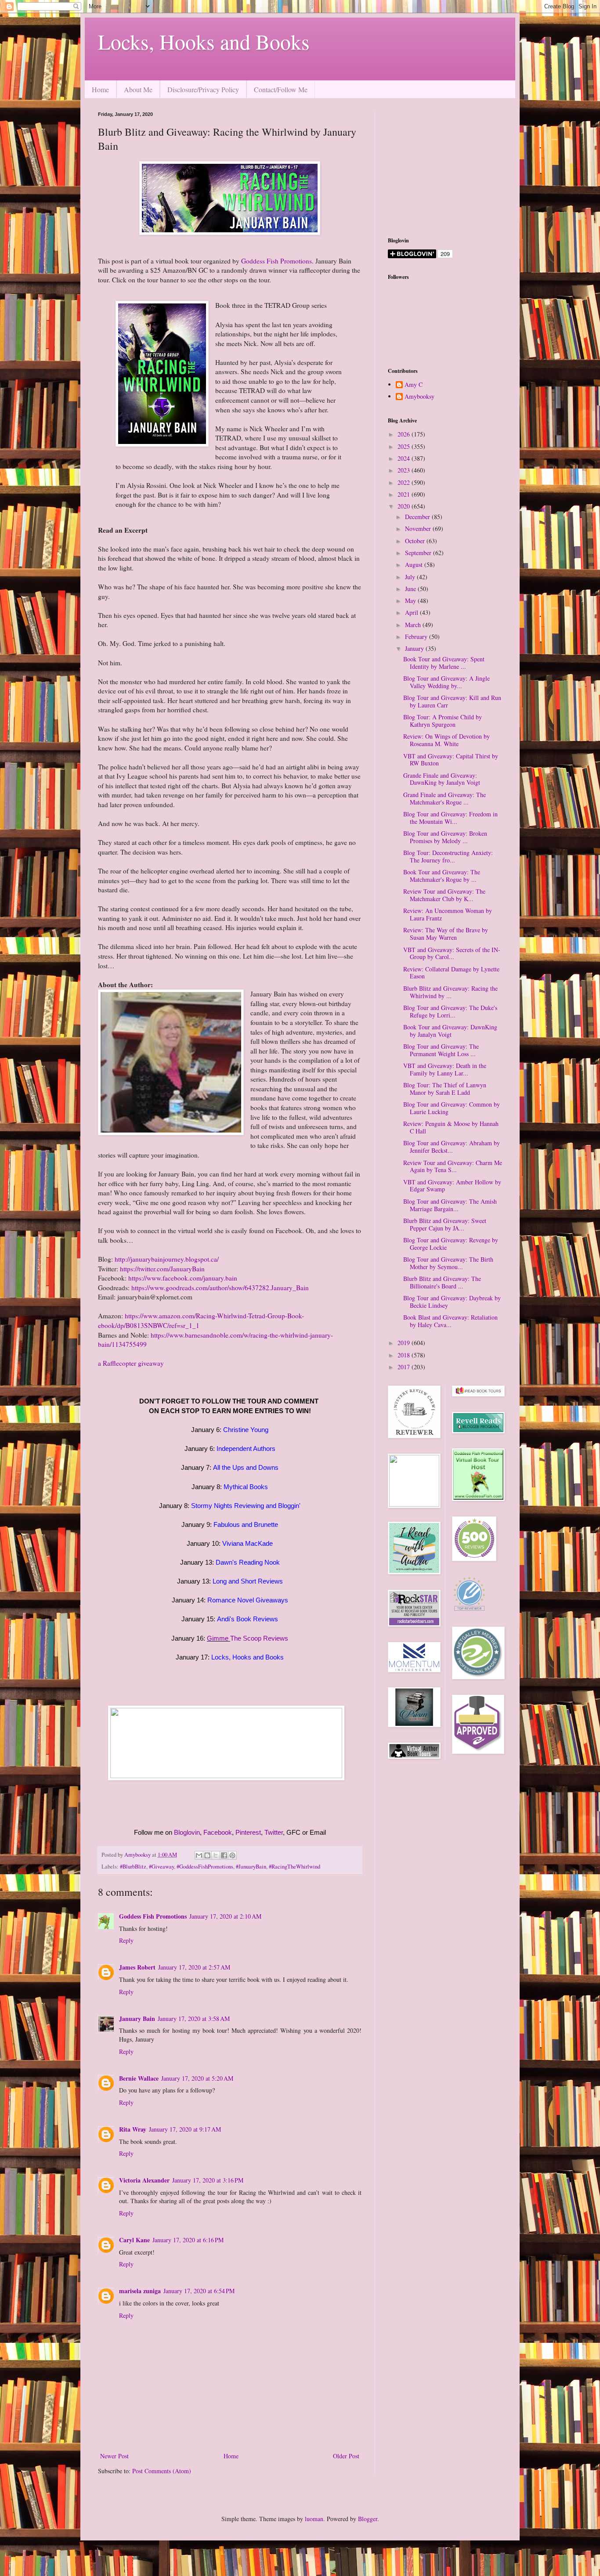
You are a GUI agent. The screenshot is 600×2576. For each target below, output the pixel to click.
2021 (405, 494)
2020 (405, 506)
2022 (405, 482)
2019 (405, 1343)
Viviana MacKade (248, 1543)
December (418, 517)
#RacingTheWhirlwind (295, 1867)
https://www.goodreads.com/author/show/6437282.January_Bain (220, 1288)
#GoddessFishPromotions (205, 1867)
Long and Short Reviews (248, 1581)
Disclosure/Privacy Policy (203, 89)
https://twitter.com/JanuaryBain (162, 1269)
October (416, 541)
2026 (405, 434)
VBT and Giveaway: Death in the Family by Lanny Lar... (445, 1069)
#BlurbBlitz (133, 1867)
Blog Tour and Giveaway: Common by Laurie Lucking (452, 1108)
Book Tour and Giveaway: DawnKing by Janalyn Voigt (450, 1031)
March (414, 625)
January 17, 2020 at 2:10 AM (225, 1916)
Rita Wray (133, 2129)
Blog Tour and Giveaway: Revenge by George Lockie (451, 1244)
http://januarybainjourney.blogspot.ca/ (167, 1259)
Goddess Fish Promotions (277, 261)
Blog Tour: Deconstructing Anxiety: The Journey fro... (448, 856)
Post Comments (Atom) (162, 2471)
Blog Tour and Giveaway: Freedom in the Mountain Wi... (450, 818)
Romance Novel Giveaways (248, 1600)
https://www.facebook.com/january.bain (183, 1278)
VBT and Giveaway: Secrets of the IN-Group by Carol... (452, 953)
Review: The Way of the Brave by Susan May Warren (446, 934)
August (415, 565)
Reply (126, 1940)
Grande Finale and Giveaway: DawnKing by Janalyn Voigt (442, 779)
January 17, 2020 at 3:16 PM (208, 2180)
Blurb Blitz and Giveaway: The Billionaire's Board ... (442, 1282)
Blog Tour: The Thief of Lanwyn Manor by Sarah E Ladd (445, 1089)
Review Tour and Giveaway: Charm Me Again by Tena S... (453, 1166)
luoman (314, 2519)
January (415, 648)
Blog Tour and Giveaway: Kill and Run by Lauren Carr (452, 701)
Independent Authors (246, 1449)
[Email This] (199, 1855)
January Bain (137, 2019)
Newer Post (114, 2456)
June (411, 589)
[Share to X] (216, 1855)
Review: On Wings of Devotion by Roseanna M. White (446, 740)
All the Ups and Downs (246, 1467)
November (419, 529)
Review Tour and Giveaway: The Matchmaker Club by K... (444, 895)
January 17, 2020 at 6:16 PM (188, 2240)
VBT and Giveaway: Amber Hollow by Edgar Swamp (452, 1186)
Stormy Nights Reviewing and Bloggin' (246, 1506)
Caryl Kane (134, 2240)
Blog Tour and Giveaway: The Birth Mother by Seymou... (448, 1263)
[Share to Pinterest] (232, 1855)
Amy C (414, 385)
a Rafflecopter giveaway (131, 1363)
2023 (405, 470)
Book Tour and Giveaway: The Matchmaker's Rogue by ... (442, 876)
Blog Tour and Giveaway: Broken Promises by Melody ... (445, 837)
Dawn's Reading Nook (248, 1562)
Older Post (346, 2456)
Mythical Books (246, 1487)
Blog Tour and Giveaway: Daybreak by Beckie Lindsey (452, 1302)
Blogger (368, 2519)
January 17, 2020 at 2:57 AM (194, 1967)
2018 (405, 1355)
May (411, 601)
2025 (405, 446)
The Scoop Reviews (259, 1638)
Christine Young (246, 1430)
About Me (138, 89)
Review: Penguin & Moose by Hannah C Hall (451, 1127)
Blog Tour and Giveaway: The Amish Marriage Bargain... (450, 1205)
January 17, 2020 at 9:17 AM (185, 2129)
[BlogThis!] (207, 1855)
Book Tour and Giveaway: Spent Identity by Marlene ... (444, 663)
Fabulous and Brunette (246, 1524)
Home (100, 89)
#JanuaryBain (251, 1867)
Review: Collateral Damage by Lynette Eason (451, 973)
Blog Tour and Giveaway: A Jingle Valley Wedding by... (446, 682)
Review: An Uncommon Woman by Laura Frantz (448, 914)
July (411, 577)
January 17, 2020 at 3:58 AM (194, 2019)
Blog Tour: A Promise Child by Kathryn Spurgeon (443, 721)
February (417, 637)
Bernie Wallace (139, 2078)
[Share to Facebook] (224, 1855)
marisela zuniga (140, 2291)
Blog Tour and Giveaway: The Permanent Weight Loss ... (441, 1050)
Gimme (218, 1638)
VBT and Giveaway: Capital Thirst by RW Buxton (451, 760)
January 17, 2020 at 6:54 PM (199, 2291)
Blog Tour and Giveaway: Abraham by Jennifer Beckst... (452, 1147)
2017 (405, 1367)
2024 (405, 458)
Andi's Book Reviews (248, 1619)
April (412, 612)
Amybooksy (419, 397)
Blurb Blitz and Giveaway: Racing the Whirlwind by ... (450, 992)
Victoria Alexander (144, 2180)
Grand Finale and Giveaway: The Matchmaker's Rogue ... (445, 798)
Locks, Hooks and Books (204, 41)
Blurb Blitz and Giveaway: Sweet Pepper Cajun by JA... (445, 1224)
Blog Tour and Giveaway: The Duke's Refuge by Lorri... (450, 1011)
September (419, 553)
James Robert (137, 1967)
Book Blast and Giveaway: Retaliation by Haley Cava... (450, 1321)
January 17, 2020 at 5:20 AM (197, 2078)
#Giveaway (161, 1867)
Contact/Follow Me (281, 89)
